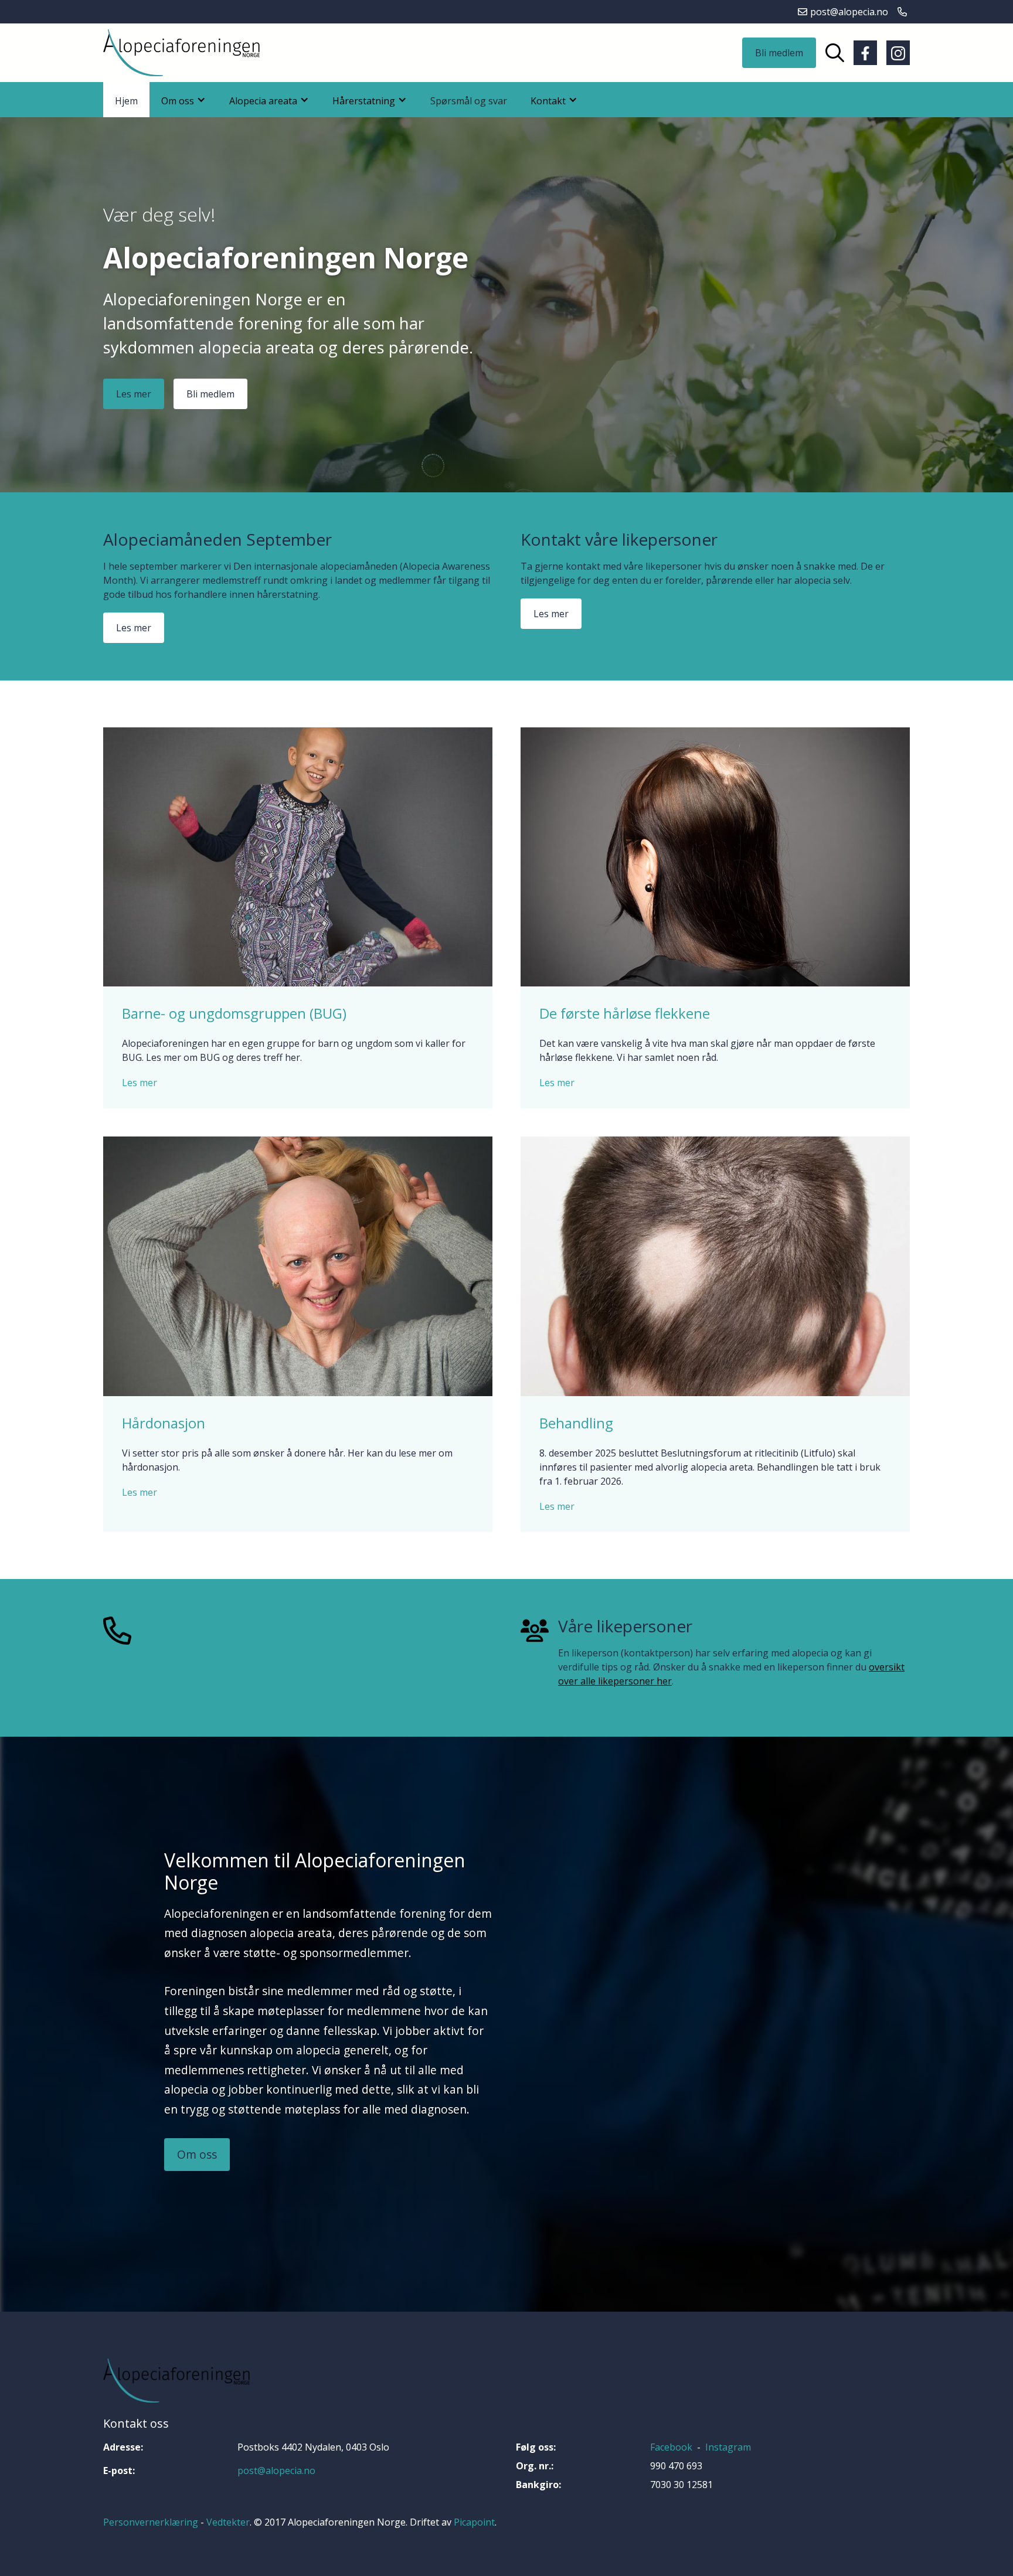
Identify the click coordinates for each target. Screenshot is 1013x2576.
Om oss (197, 2154)
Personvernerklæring (151, 2522)
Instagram (728, 2447)
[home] (181, 53)
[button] (183, 100)
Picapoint (474, 2522)
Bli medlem (779, 53)
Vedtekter (228, 2522)
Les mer (134, 394)
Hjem (126, 101)
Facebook (671, 2447)
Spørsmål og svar (469, 101)
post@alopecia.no (276, 2470)
